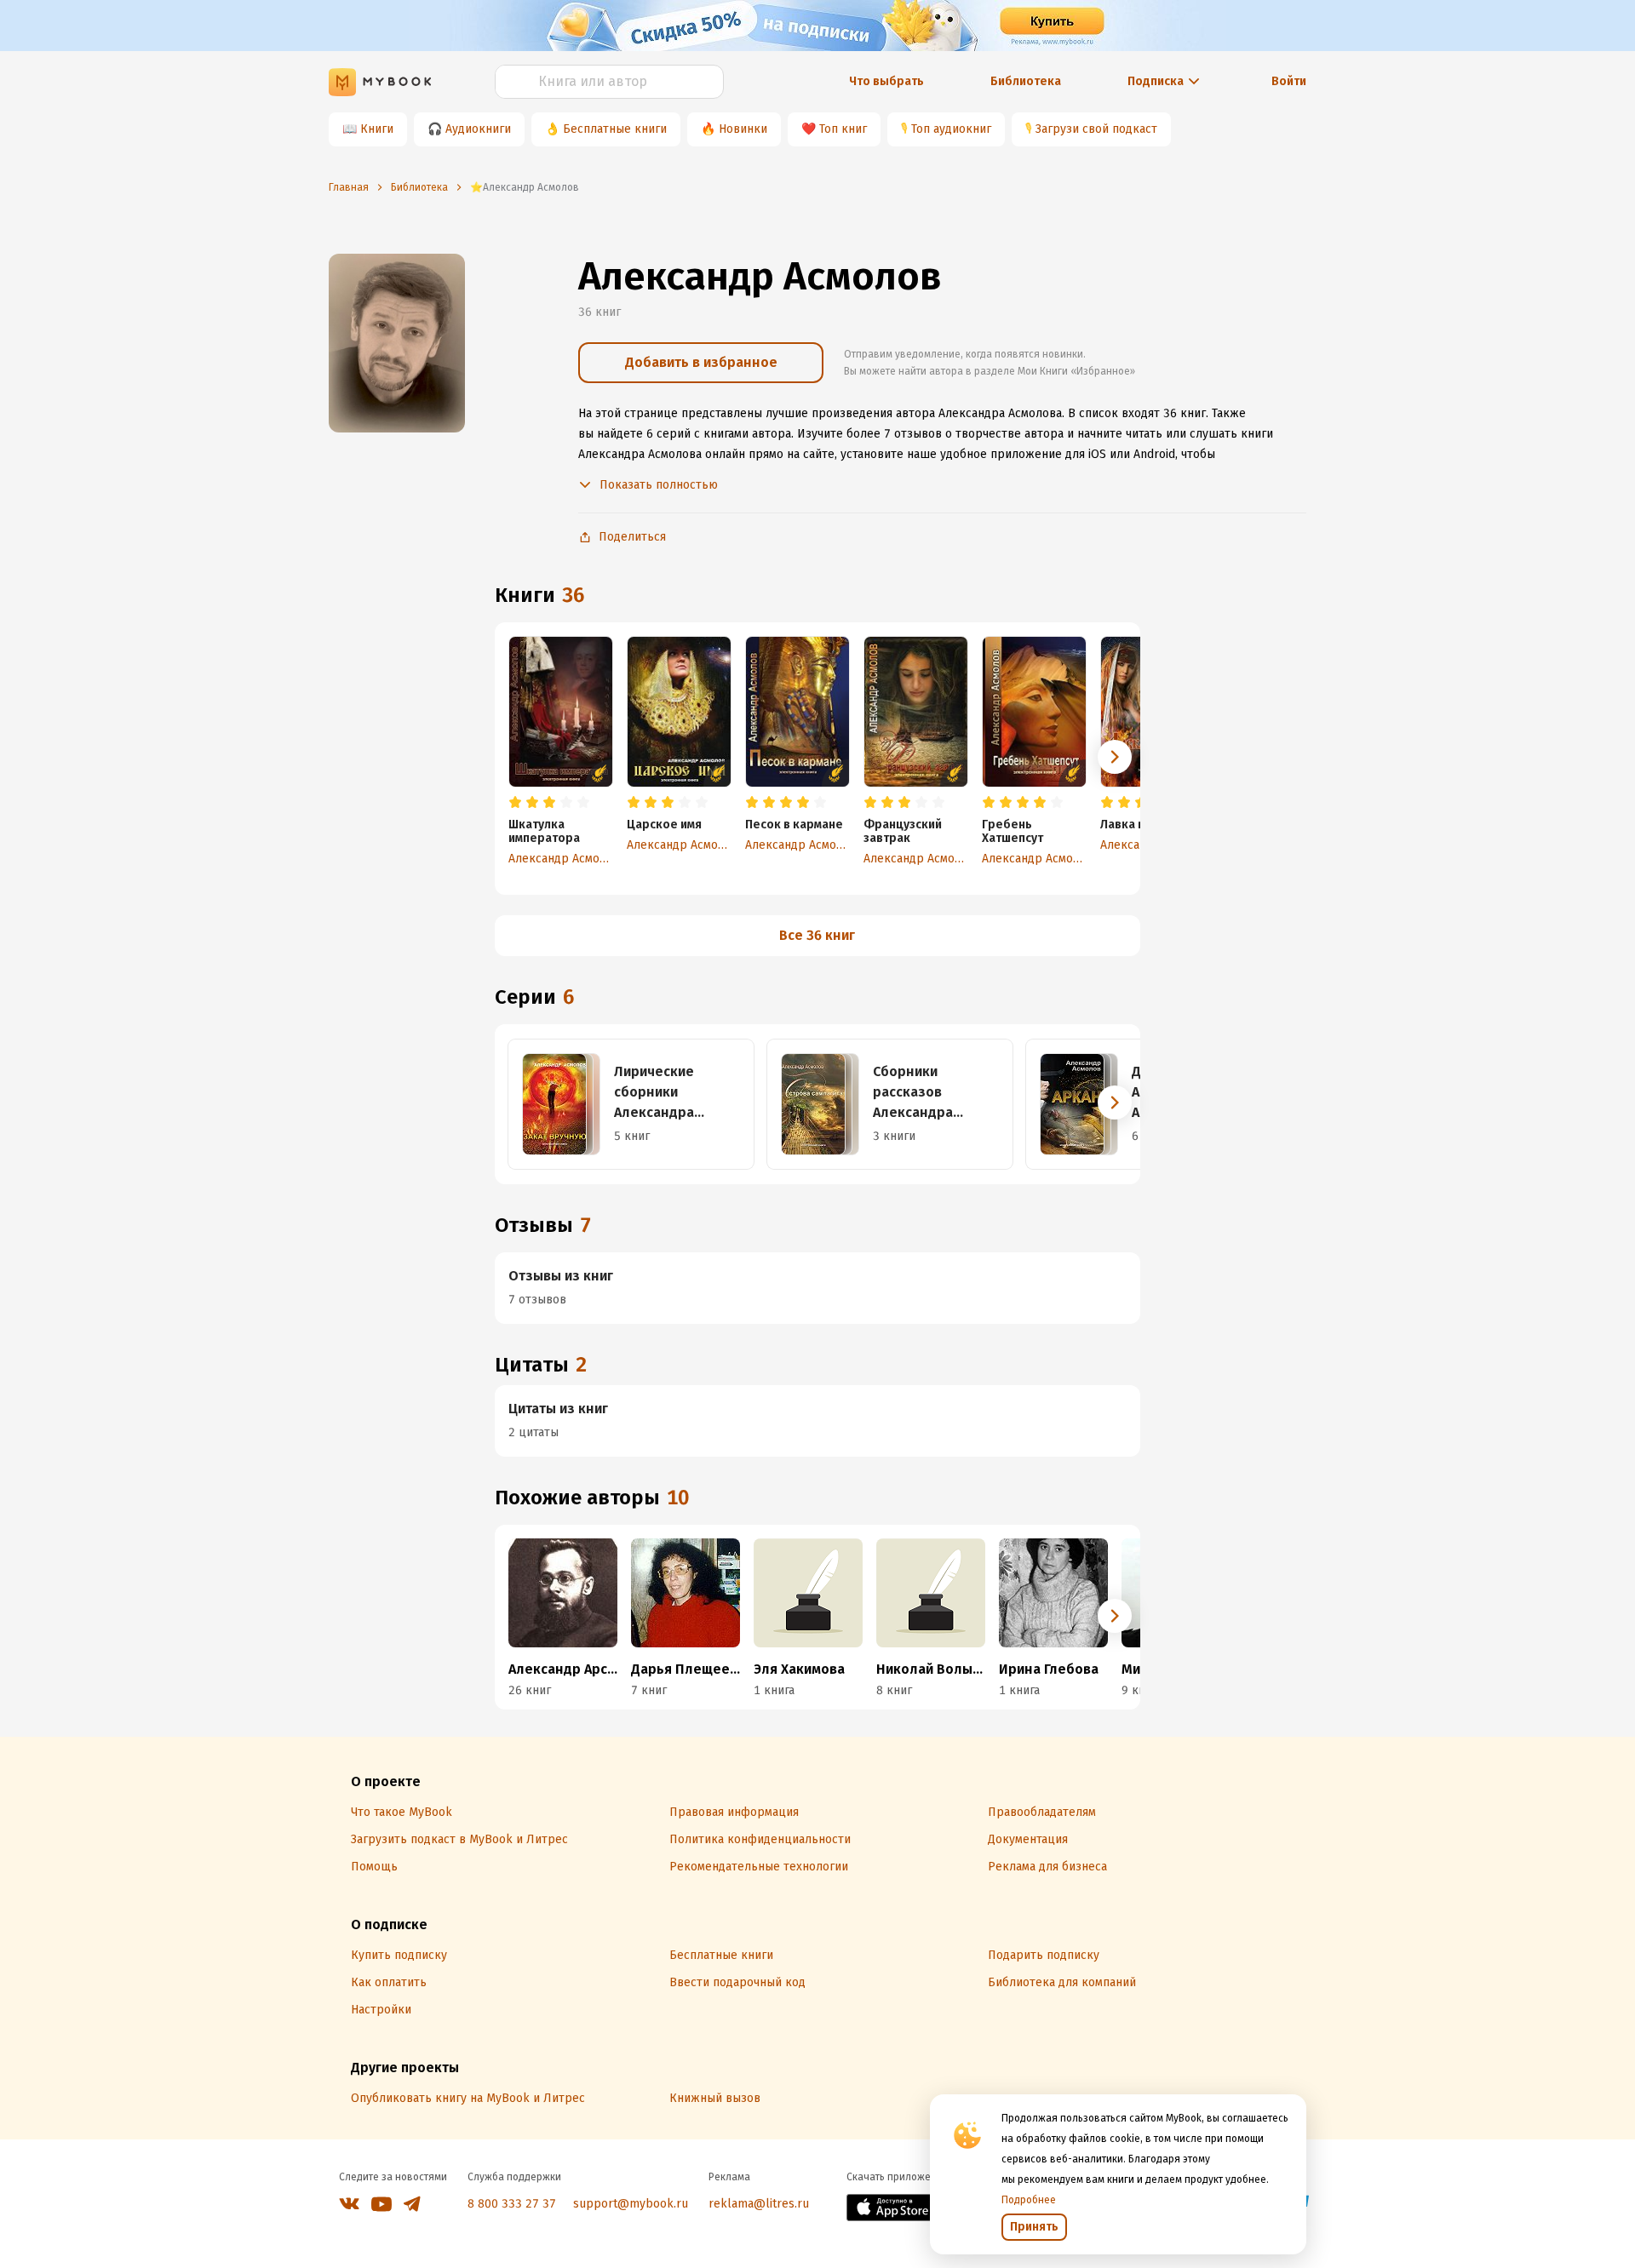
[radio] (515, 803)
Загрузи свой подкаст (1096, 129)
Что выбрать (886, 81)
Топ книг (843, 129)
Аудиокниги (478, 129)
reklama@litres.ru (759, 2204)
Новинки (743, 129)
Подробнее (1029, 2200)
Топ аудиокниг (951, 129)
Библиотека (1026, 81)
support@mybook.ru (631, 2204)
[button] (1115, 757)
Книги (377, 129)
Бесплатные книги (615, 129)
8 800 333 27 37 (512, 2204)
